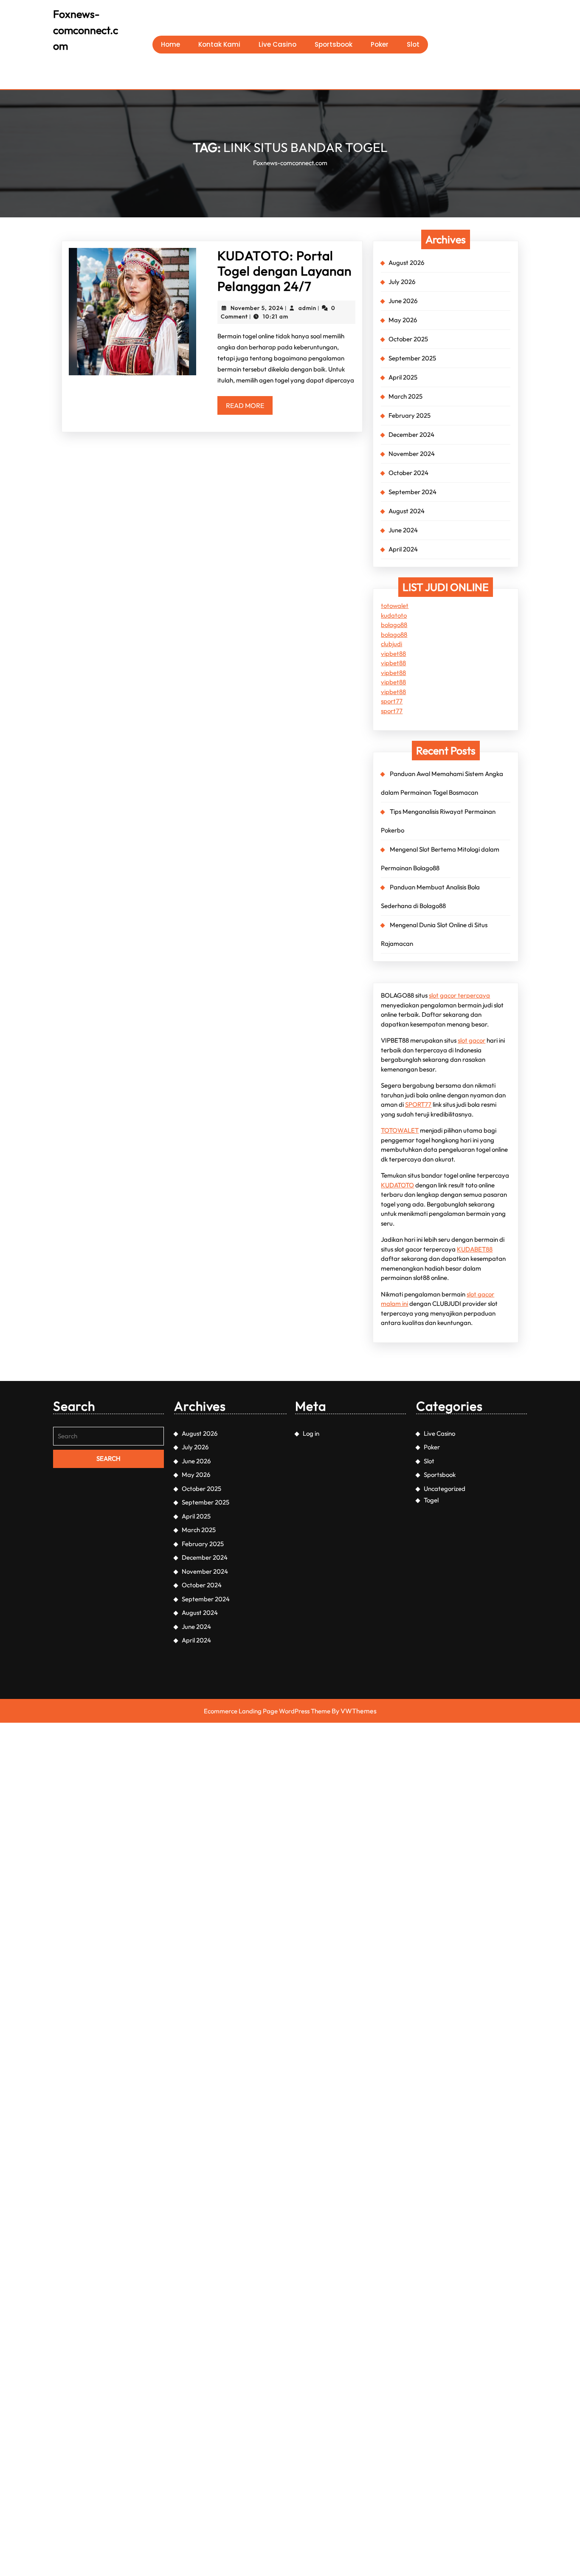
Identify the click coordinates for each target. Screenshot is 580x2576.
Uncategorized (445, 1489)
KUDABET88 (475, 1249)
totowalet (395, 606)
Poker (380, 44)
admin (307, 308)
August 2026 (406, 263)
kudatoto (394, 615)
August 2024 (407, 511)
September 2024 (412, 492)
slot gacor (472, 1040)
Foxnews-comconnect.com (86, 30)
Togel (431, 1500)
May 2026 (403, 320)
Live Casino (277, 44)
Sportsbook (334, 44)
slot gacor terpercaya (459, 995)
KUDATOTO (397, 1185)
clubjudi (391, 644)
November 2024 (412, 454)
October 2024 (408, 473)
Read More (249, 408)
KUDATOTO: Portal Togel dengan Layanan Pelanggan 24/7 (284, 271)
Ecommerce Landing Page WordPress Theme (267, 1711)
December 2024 (411, 434)
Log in (311, 1433)
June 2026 (403, 301)
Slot (413, 44)
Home (170, 44)
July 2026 (402, 282)
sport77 (392, 701)
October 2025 (408, 339)
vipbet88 (393, 654)
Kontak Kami (219, 44)
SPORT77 (418, 1104)
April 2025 (403, 377)
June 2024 (403, 530)
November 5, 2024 (257, 308)
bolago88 (394, 625)
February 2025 (410, 415)
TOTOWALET (400, 1130)
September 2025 (412, 358)
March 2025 (405, 396)
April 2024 (403, 549)
